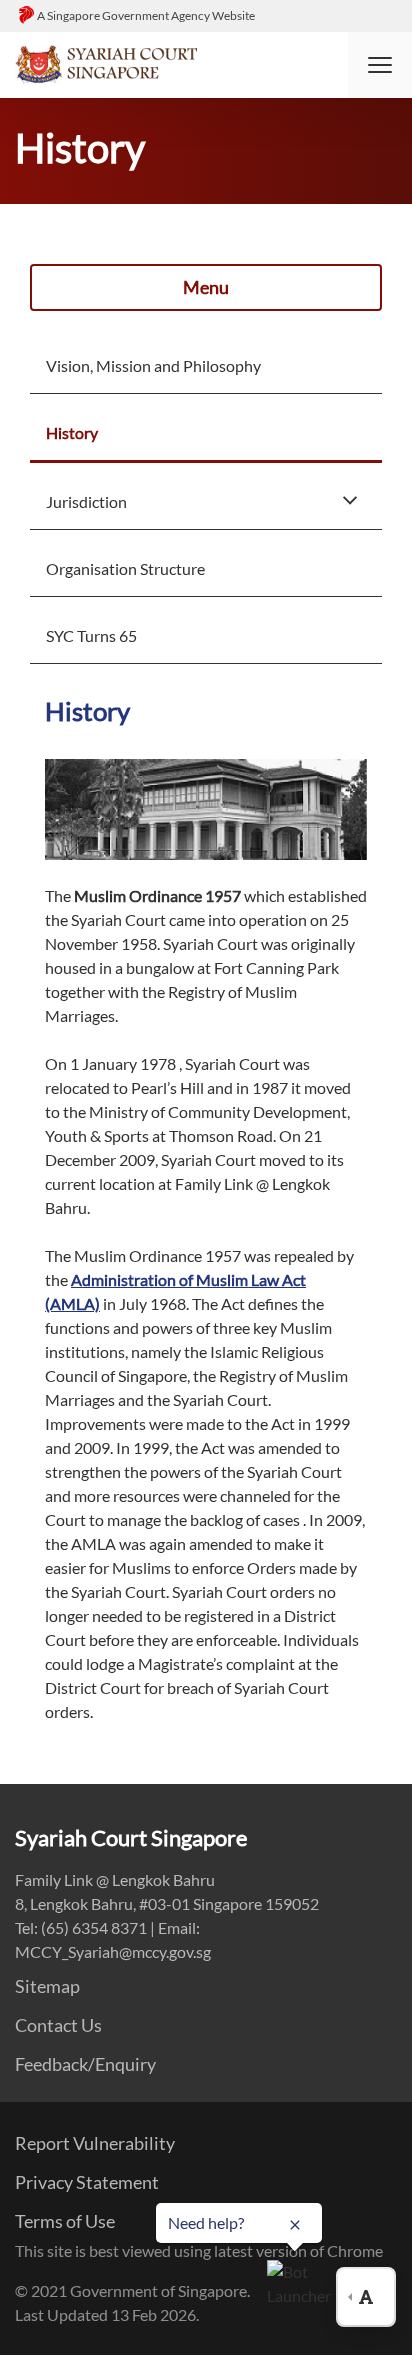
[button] (380, 65)
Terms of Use (65, 2221)
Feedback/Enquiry (85, 2064)
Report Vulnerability (95, 2143)
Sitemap (47, 1986)
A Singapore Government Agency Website (146, 15)
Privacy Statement (87, 2182)
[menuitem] (206, 364)
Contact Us (58, 2025)
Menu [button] (206, 287)
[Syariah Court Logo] (106, 62)
